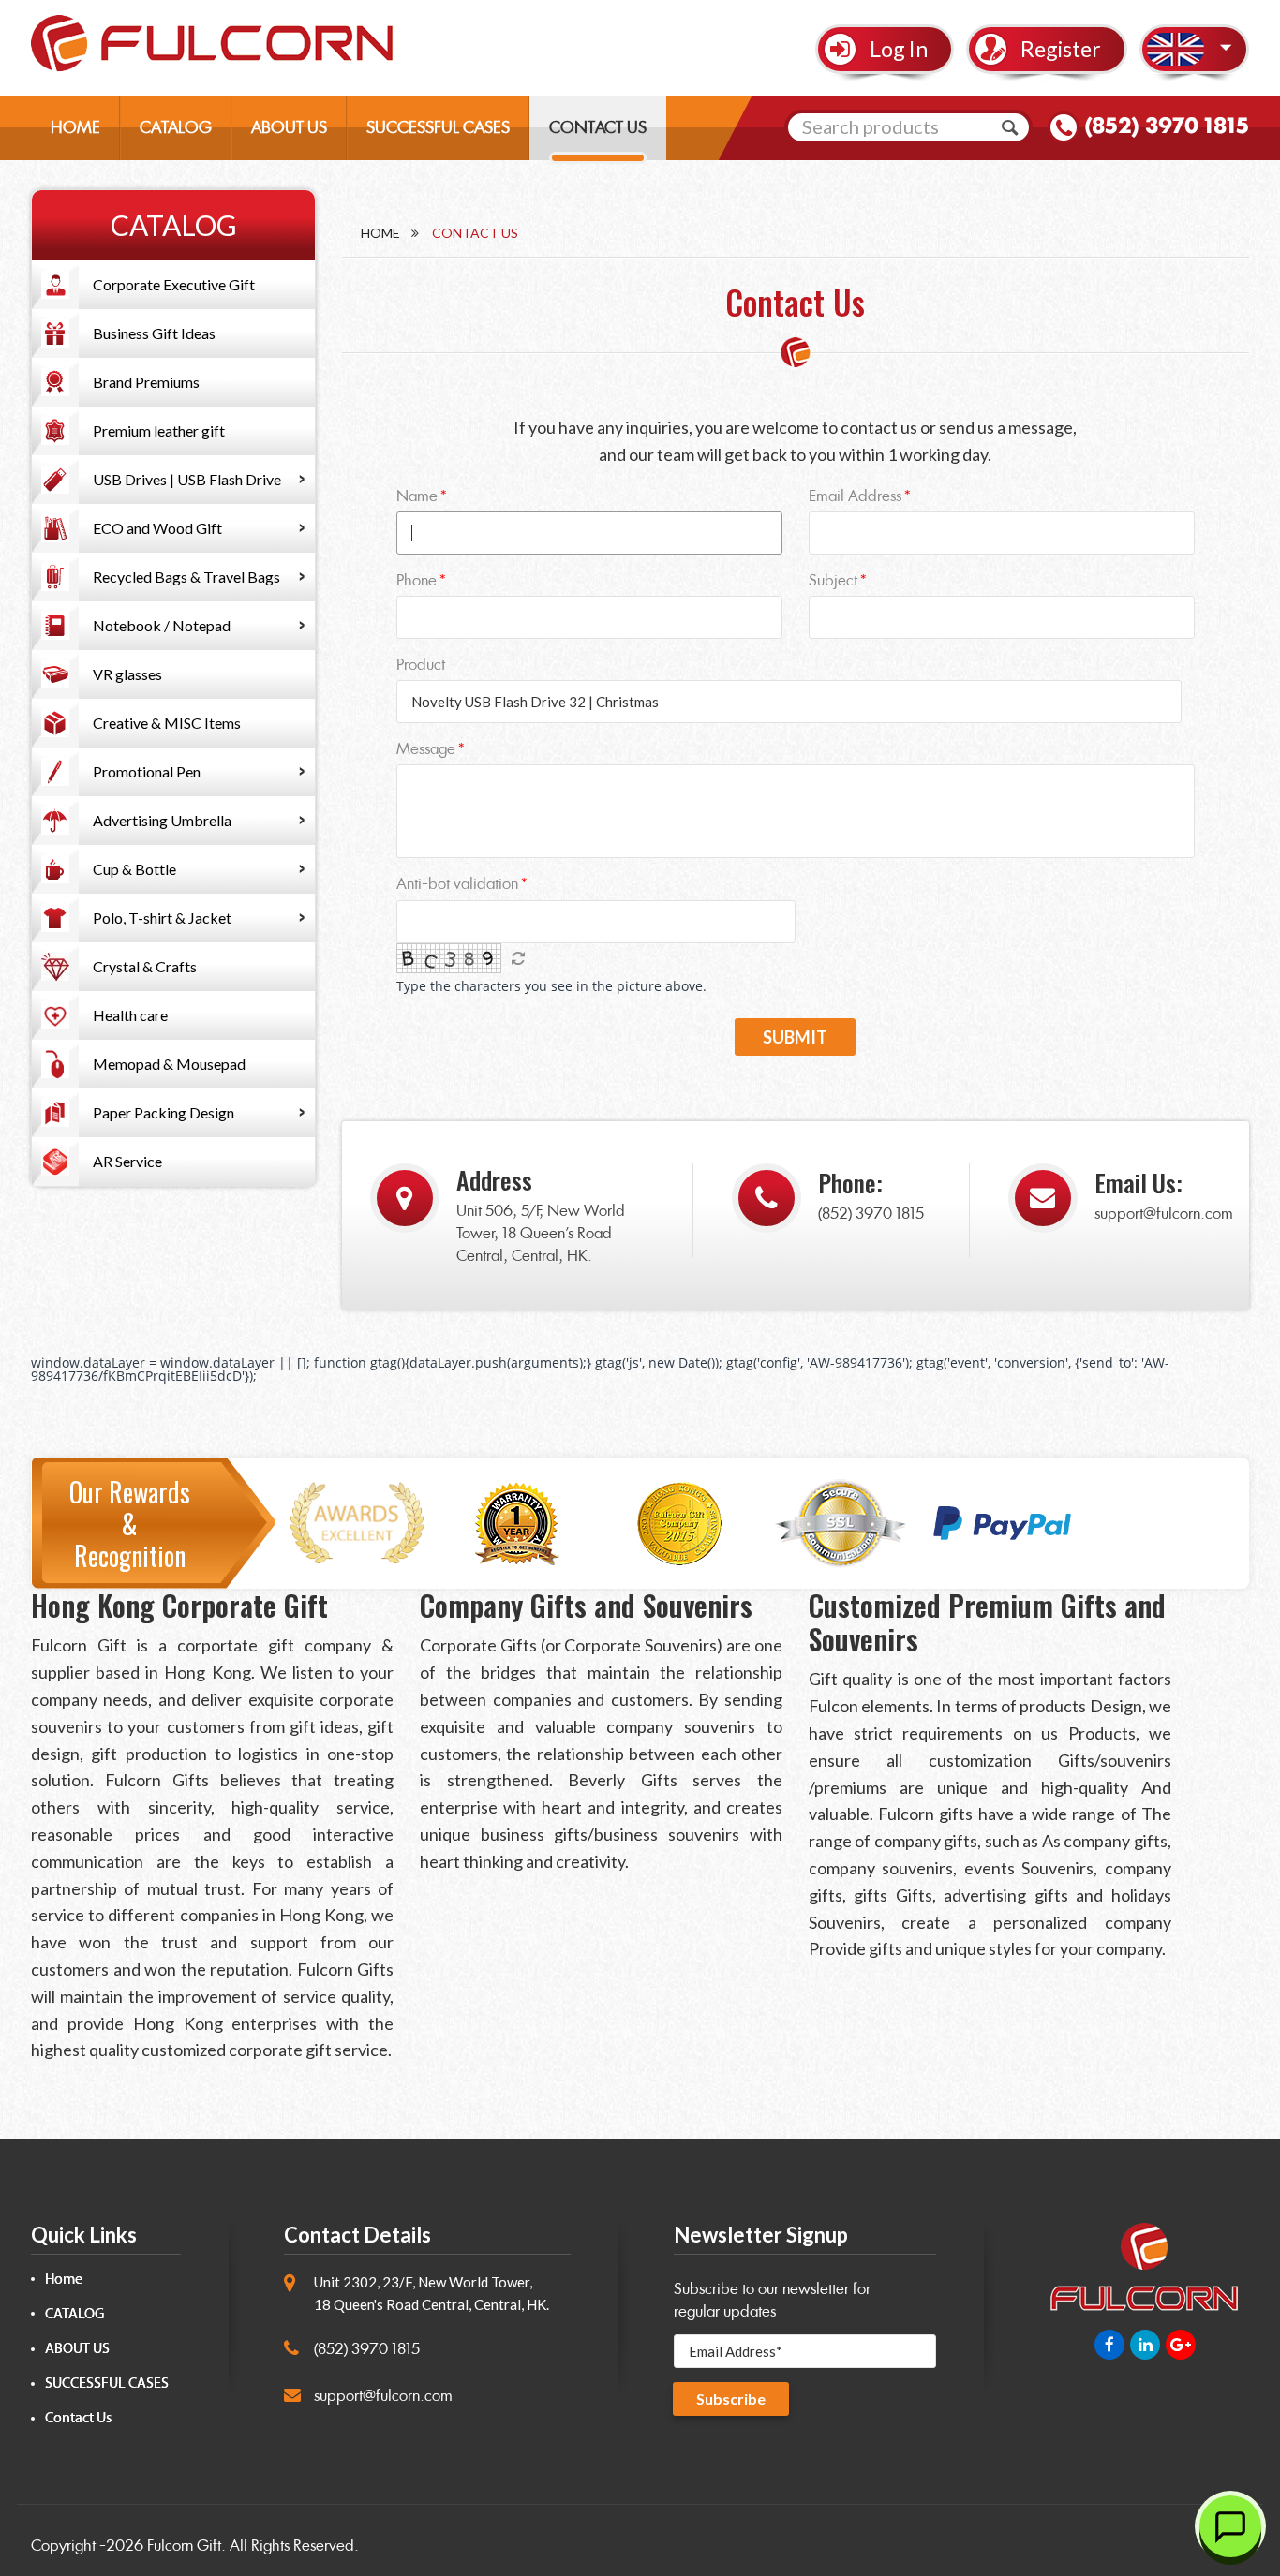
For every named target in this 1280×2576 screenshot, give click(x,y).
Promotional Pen (147, 771)
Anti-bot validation (457, 884)
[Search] (1010, 127)
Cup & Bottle (134, 869)
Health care (130, 1015)
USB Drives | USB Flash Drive (187, 479)
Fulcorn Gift (184, 2546)
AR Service (127, 1161)
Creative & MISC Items (167, 723)
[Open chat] (1230, 2526)
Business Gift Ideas (154, 333)
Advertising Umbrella (162, 820)
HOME (75, 127)
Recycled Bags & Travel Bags (186, 577)
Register (1061, 49)
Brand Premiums (146, 382)
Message (426, 749)
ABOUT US (289, 127)
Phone (417, 580)
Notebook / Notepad (162, 625)
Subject (833, 580)
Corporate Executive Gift (174, 284)
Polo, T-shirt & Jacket (162, 918)
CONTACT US (598, 127)
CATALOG (176, 127)
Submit (795, 1037)
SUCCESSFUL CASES (438, 127)
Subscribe (731, 2398)
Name (417, 496)
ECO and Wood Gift (157, 528)
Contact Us (78, 2418)
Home (380, 233)
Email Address (855, 496)
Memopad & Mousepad (169, 1064)
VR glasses (127, 674)
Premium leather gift (159, 430)
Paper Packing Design (164, 1112)
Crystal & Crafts (145, 966)
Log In (899, 49)
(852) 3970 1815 (1167, 126)
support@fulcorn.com (1164, 1214)
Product (421, 665)
